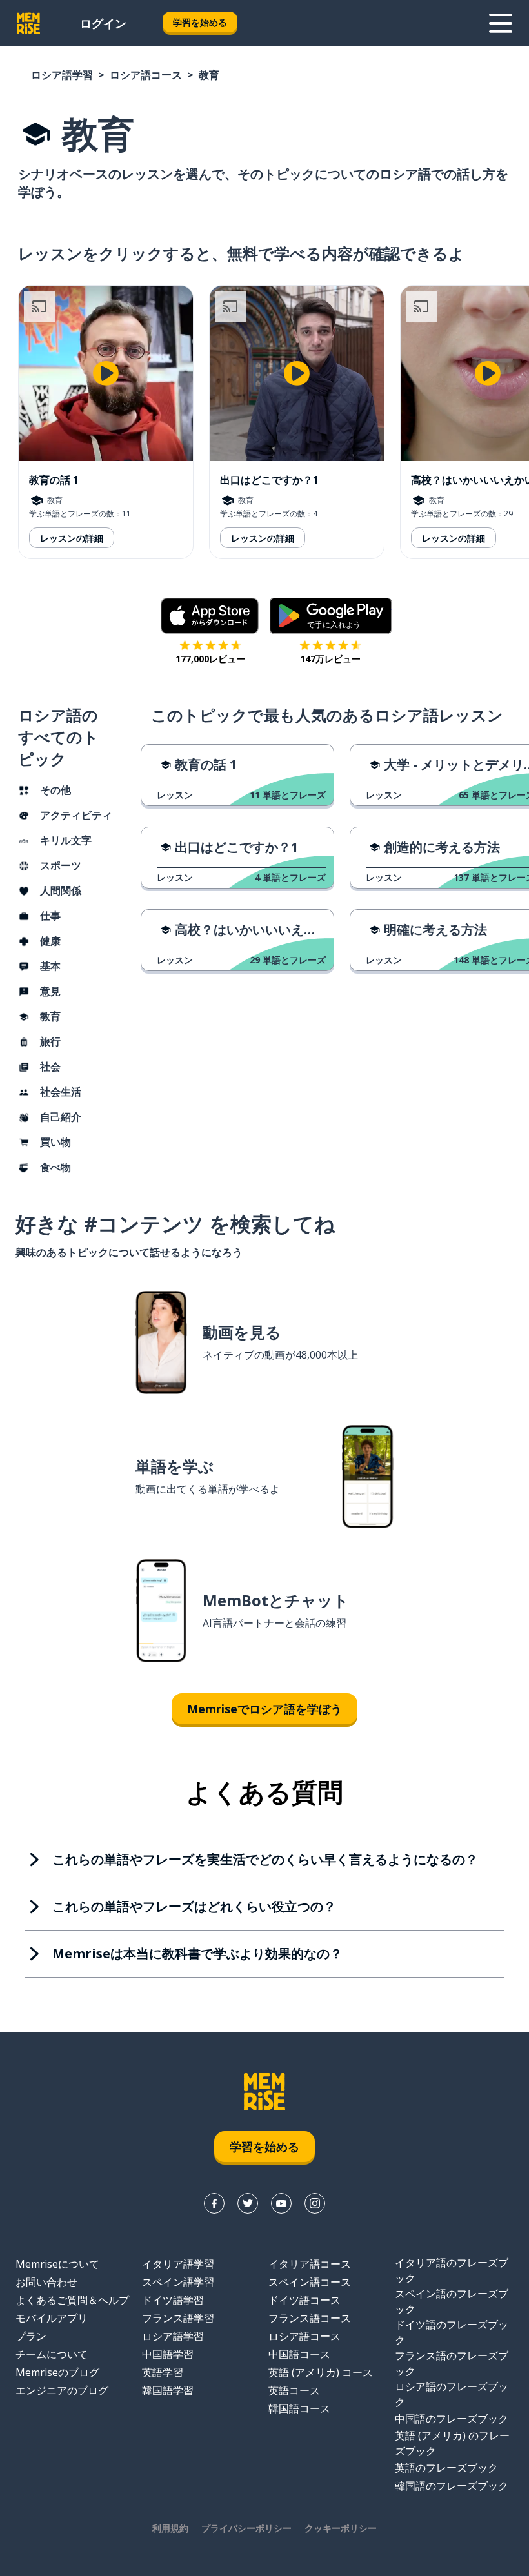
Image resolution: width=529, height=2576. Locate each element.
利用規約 (170, 2528)
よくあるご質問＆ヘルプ (72, 2300)
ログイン (103, 23)
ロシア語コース (146, 75)
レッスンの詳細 (72, 538)
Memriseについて (57, 2264)
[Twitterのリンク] (248, 2203)
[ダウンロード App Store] (210, 616)
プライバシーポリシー (246, 2528)
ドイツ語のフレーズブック (452, 2332)
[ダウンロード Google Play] (331, 616)
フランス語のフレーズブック (452, 2363)
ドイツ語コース (304, 2300)
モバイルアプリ (52, 2318)
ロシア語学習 (62, 75)
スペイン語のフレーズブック (452, 2301)
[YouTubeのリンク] (281, 2203)
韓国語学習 (168, 2390)
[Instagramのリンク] (315, 2203)
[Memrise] (28, 23)
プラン (31, 2336)
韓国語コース (299, 2408)
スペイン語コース (310, 2282)
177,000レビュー (210, 659)
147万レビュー (330, 659)
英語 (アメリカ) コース (321, 2372)
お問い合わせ (46, 2282)
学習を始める (200, 22)
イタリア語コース (310, 2264)
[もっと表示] (501, 23)
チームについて (52, 2354)
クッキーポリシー (341, 2528)
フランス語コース (310, 2318)
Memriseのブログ (57, 2372)
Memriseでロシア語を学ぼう (264, 1709)
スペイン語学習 (178, 2282)
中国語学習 (168, 2354)
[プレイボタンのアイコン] (106, 373)
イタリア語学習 (178, 2264)
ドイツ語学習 (173, 2300)
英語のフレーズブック (446, 2468)
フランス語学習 (178, 2318)
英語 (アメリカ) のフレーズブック (452, 2443)
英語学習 (163, 2372)
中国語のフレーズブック (452, 2419)
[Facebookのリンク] (214, 2203)
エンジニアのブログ (62, 2390)
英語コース (294, 2390)
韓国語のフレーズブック (452, 2486)
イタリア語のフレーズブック (452, 2270)
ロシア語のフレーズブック (452, 2394)
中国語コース (299, 2354)
